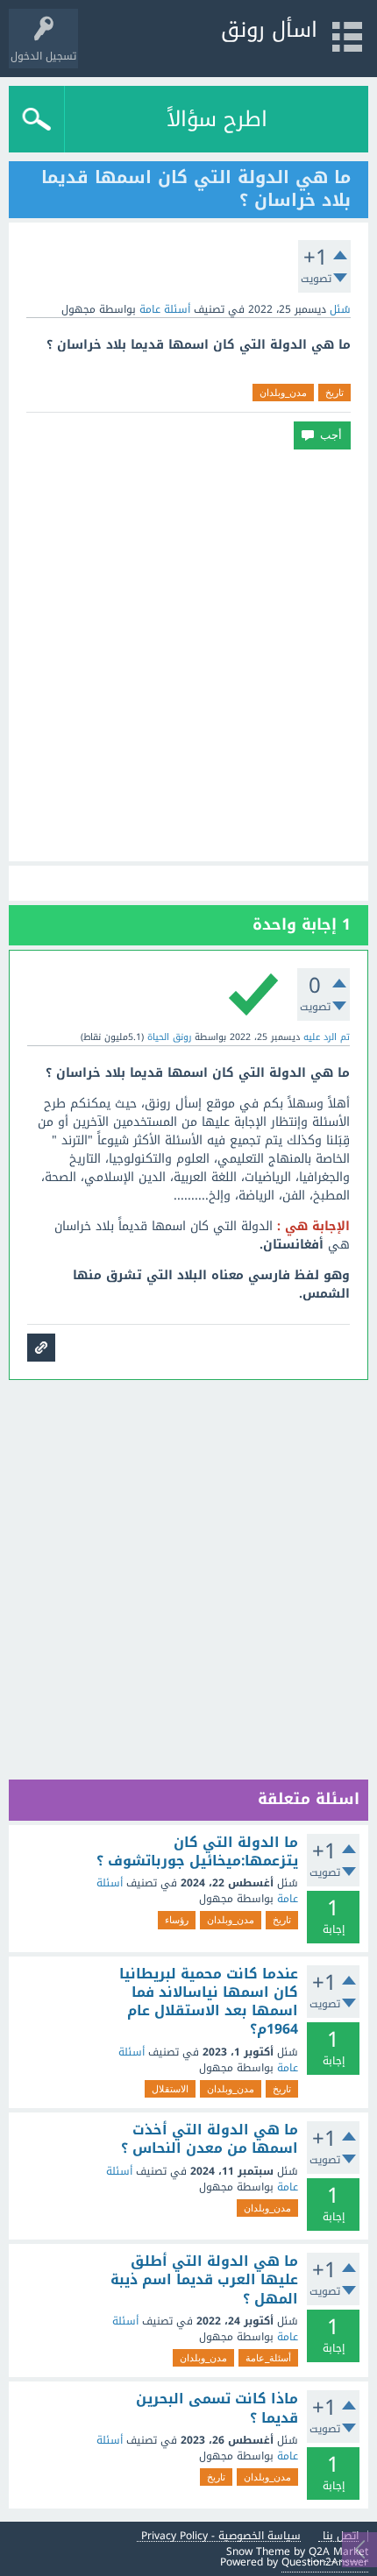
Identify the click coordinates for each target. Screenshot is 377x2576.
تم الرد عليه (327, 1037)
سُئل (340, 309)
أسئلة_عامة (268, 2358)
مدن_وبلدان (283, 393)
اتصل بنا (341, 2536)
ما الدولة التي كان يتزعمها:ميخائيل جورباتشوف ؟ (197, 1852)
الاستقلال (170, 2089)
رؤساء (177, 1920)
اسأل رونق (269, 30)
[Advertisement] (188, 655)
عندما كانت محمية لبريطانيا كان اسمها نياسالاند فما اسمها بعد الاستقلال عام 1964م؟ (209, 2002)
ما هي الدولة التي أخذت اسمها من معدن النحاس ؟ (210, 2139)
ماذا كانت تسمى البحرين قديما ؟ (217, 2408)
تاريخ (334, 393)
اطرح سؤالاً (217, 119)
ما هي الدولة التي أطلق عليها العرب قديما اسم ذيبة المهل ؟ (204, 2280)
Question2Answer (325, 2562)
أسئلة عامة (165, 309)
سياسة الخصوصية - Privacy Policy (221, 2536)
